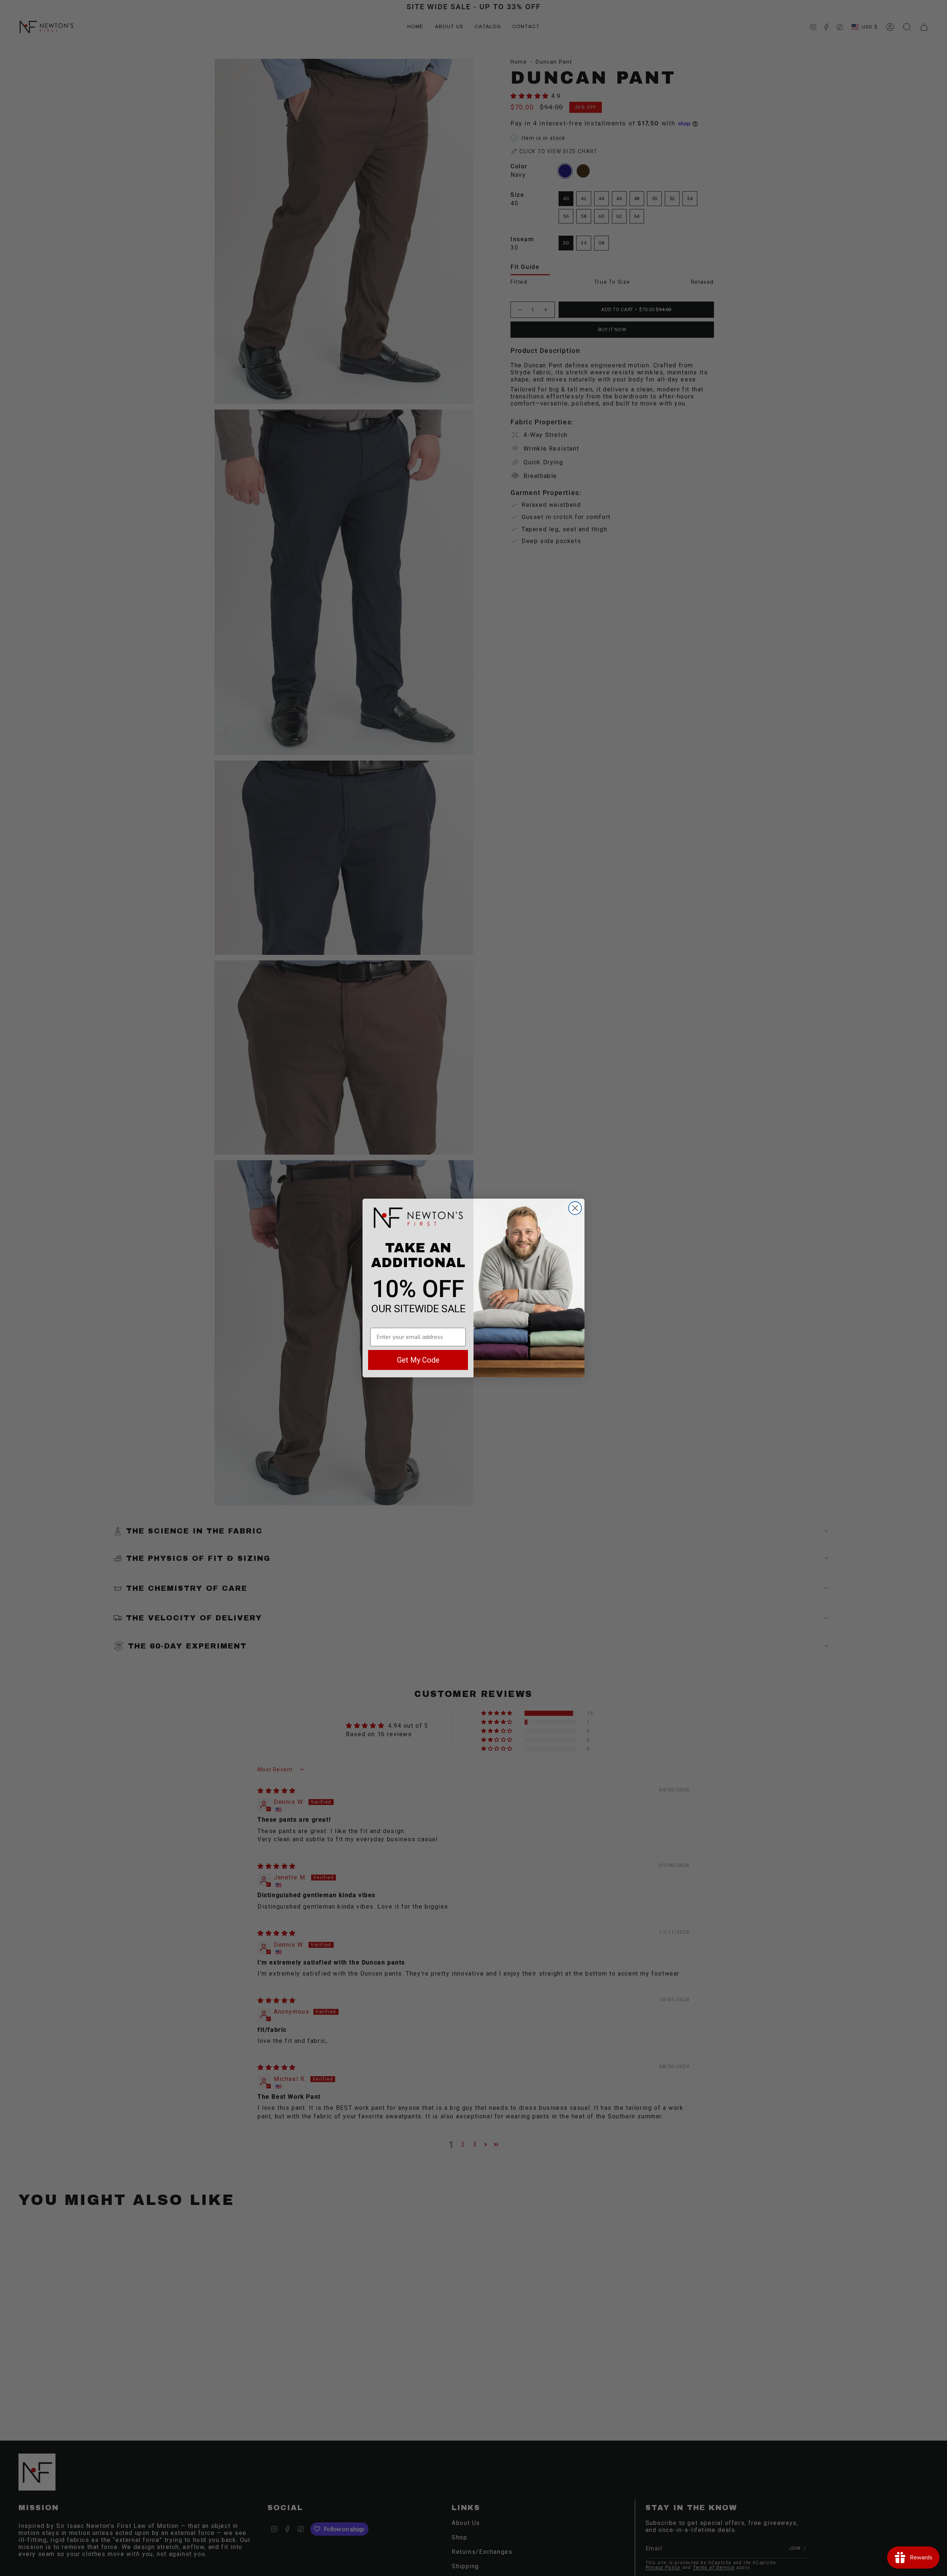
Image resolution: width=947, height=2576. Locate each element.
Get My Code (418, 1360)
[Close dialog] (575, 1208)
